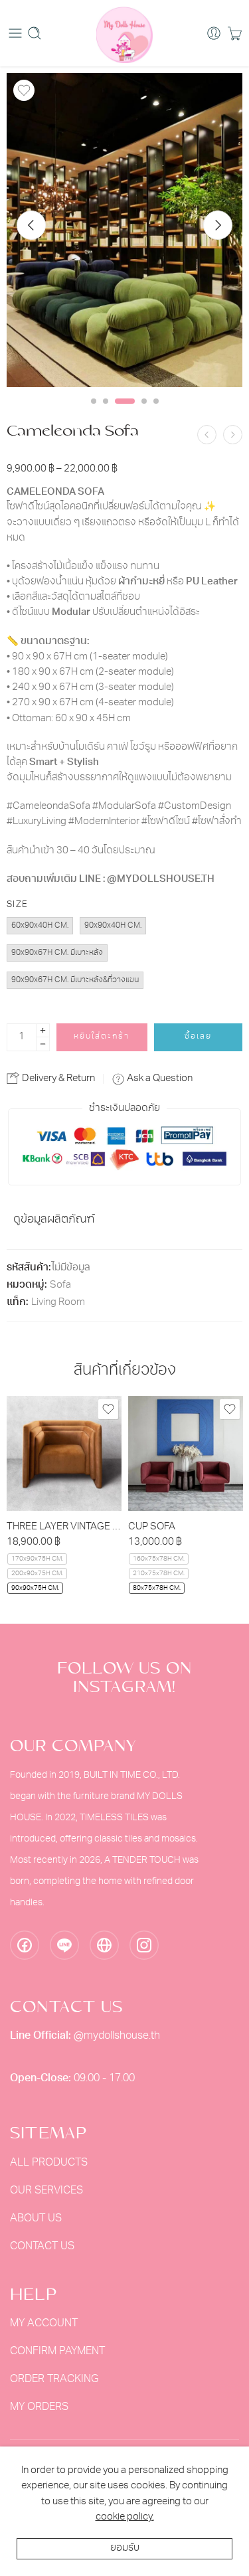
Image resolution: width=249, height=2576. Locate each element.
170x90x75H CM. (37, 1559)
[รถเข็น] (235, 33)
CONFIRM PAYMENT (57, 2352)
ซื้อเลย (198, 1037)
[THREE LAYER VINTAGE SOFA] (64, 1453)
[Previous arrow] (31, 225)
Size (17, 905)
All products (49, 2163)
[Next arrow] (218, 225)
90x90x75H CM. (35, 1588)
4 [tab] (144, 412)
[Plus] (43, 1030)
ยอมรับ (125, 2548)
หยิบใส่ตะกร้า (102, 1037)
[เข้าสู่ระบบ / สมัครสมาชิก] (214, 33)
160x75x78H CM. (159, 1559)
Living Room (58, 1303)
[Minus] (43, 1044)
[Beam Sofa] (233, 435)
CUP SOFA (152, 1527)
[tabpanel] (124, 233)
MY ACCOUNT (44, 2324)
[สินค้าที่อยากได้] (24, 90)
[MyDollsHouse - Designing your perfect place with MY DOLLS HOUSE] (124, 33)
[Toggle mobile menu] (15, 33)
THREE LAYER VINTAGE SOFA (64, 1527)
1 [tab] (94, 412)
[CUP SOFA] (186, 1453)
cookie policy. (125, 2517)
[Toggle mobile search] (35, 33)
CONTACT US (42, 2247)
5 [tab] (156, 412)
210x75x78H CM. (159, 1574)
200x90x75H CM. (37, 1574)
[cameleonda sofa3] (124, 230)
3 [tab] (124, 412)
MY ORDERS (39, 2407)
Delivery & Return (57, 1079)
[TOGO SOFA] (207, 435)
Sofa (60, 1285)
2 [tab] (106, 412)
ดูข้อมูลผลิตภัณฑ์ (54, 1220)
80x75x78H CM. (157, 1588)
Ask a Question (159, 1079)
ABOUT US (36, 2219)
